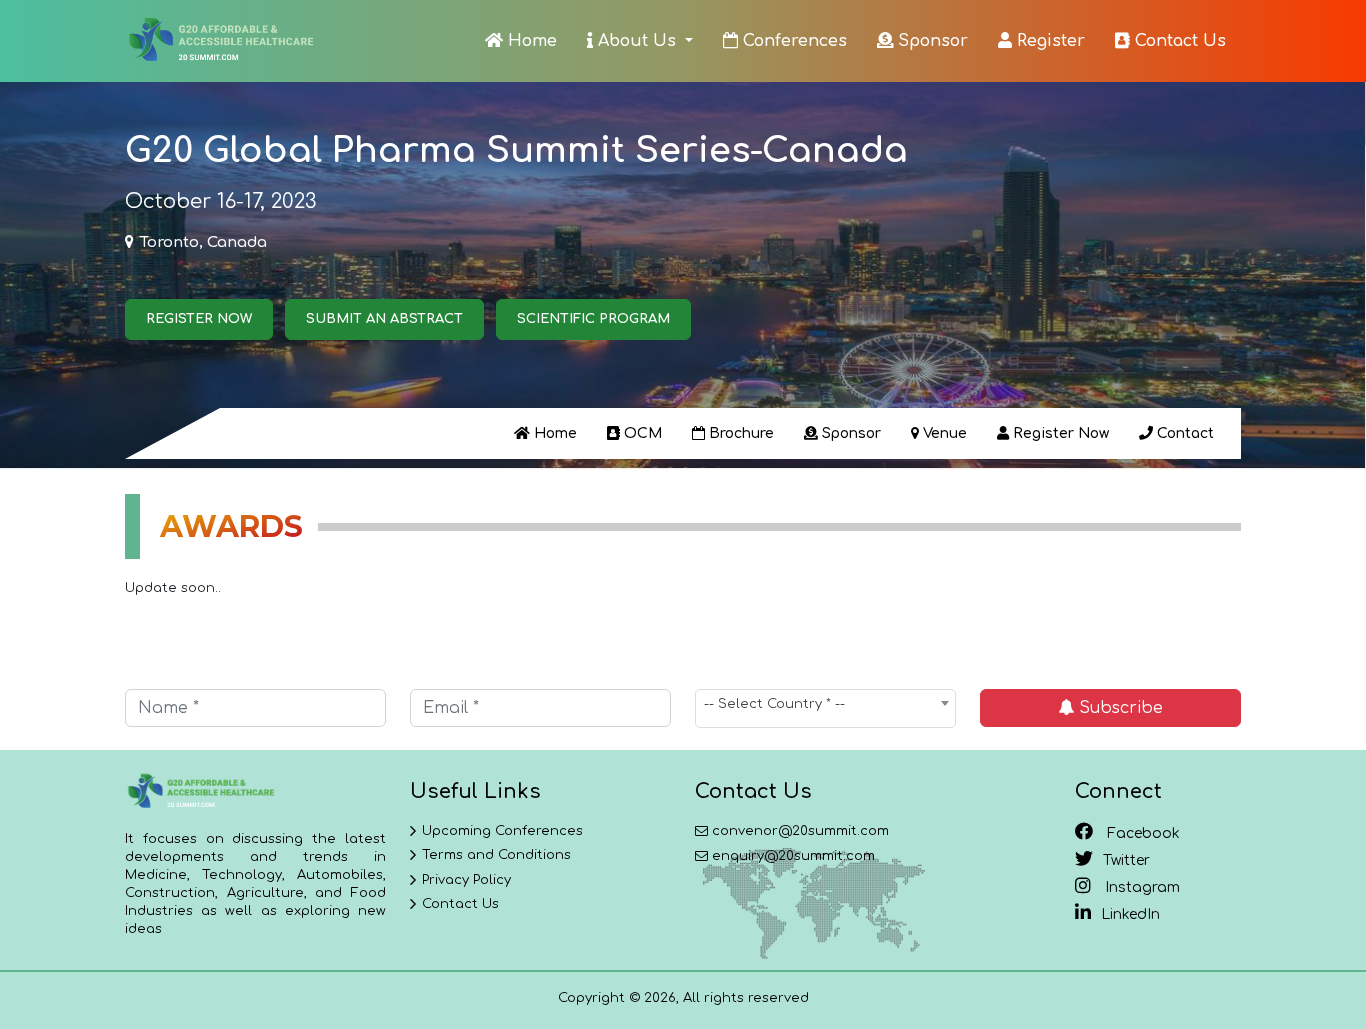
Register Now (1059, 433)
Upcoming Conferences (502, 831)
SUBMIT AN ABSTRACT (384, 319)
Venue (943, 433)
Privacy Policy (466, 880)
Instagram (1140, 887)
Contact (1183, 433)
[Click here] (220, 41)
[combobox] (825, 708)
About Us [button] (637, 41)
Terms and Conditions (496, 855)
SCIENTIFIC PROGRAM (593, 319)
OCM (641, 433)
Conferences (792, 41)
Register (1048, 41)
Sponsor (930, 41)
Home (530, 41)
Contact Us (1178, 41)
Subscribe (1118, 708)
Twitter (1126, 860)
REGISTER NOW (199, 319)
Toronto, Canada (203, 242)
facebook (1141, 833)
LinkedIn (1130, 914)
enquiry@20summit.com (793, 856)
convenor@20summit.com (800, 831)
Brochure (739, 433)
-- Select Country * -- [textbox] (774, 704)
